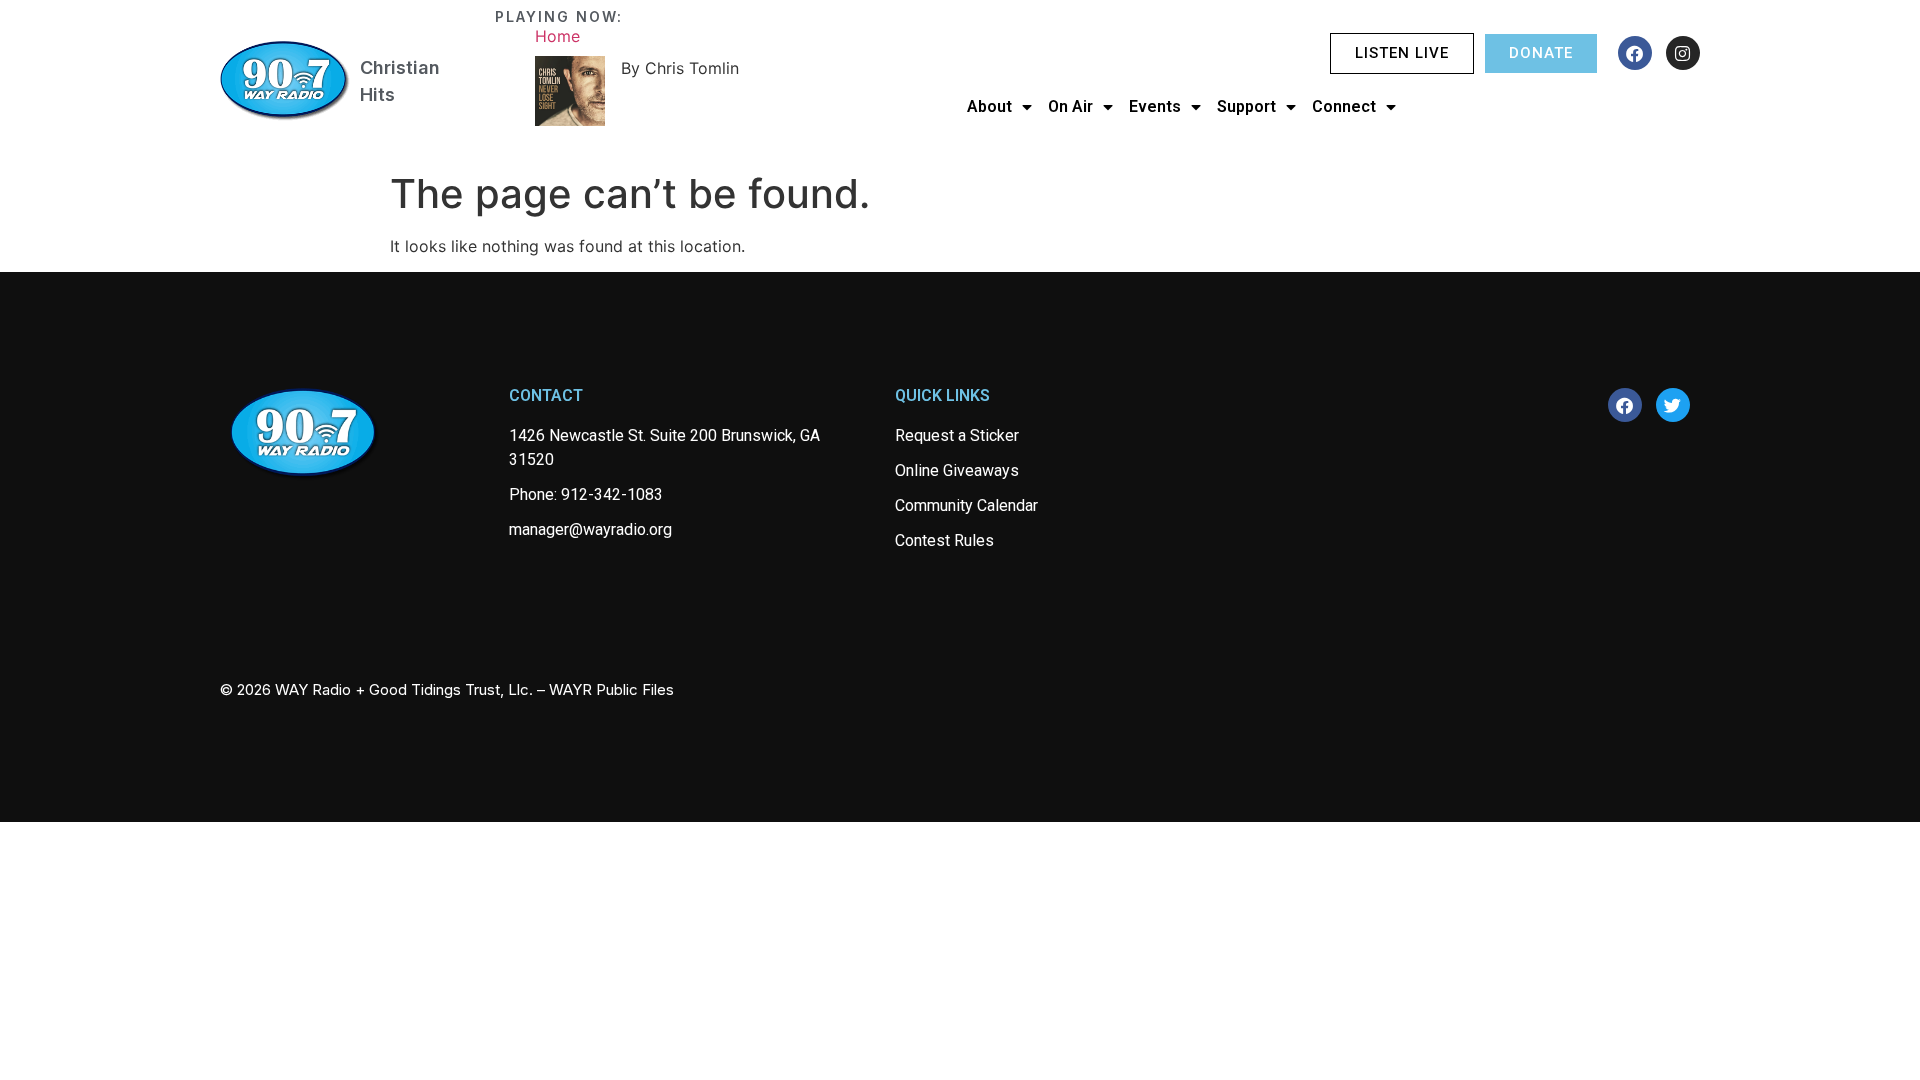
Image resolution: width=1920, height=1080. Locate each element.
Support (1246, 106)
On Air (1070, 106)
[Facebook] (1635, 53)
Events (1155, 106)
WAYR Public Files (611, 689)
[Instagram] (1683, 53)
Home (557, 36)
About (989, 106)
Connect (1344, 106)
